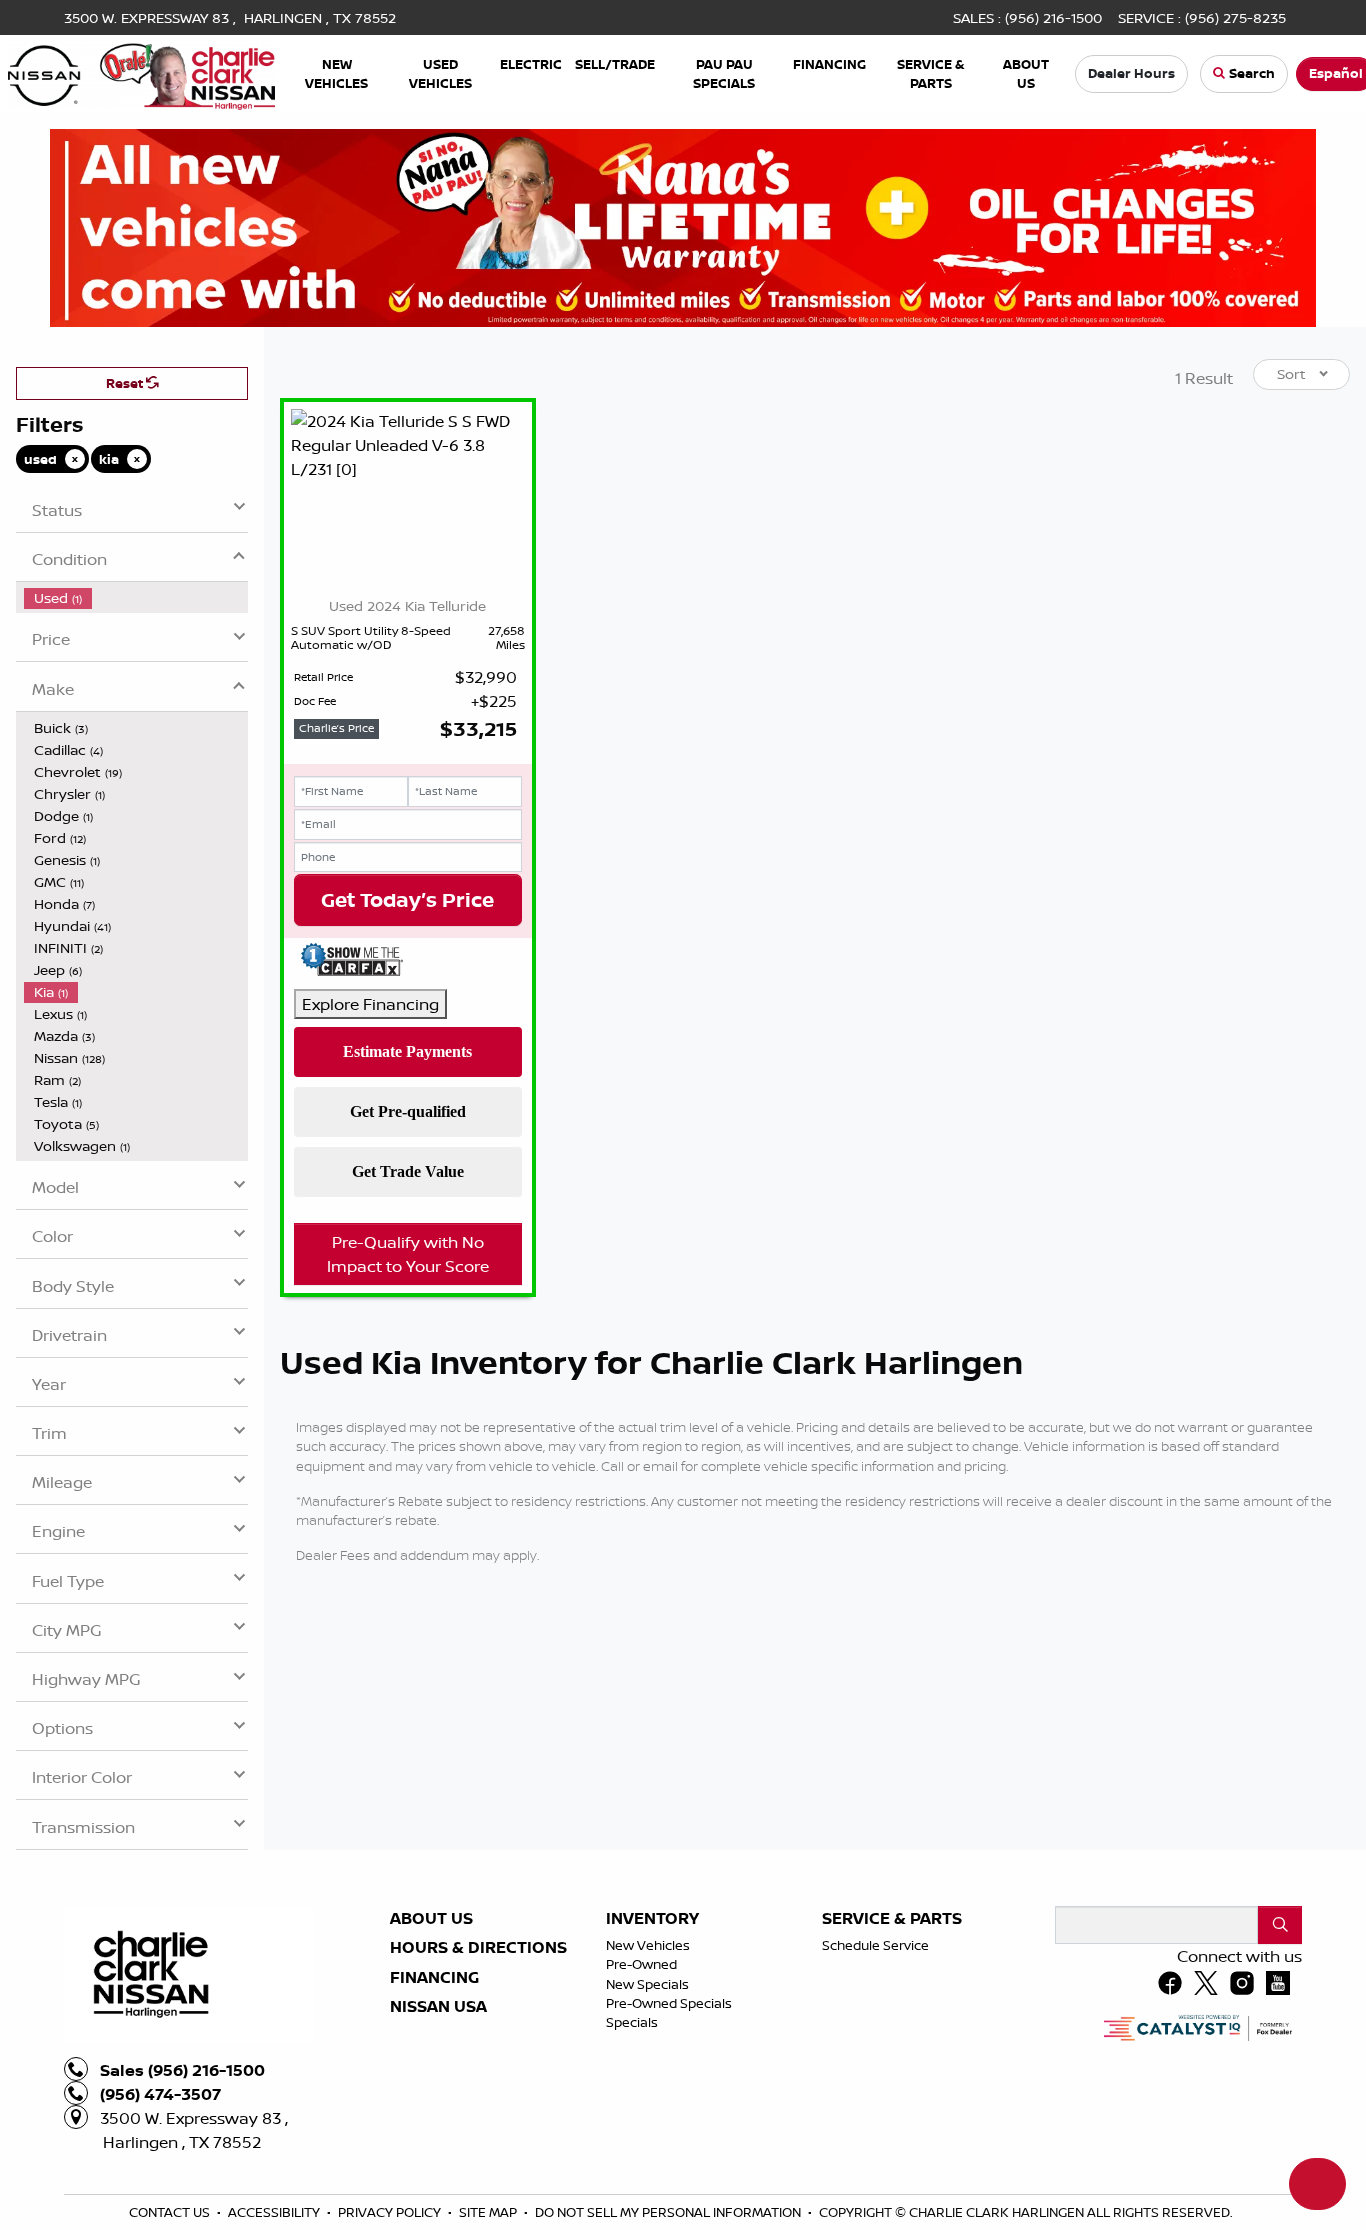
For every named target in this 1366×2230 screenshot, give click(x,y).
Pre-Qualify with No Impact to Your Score (408, 1454)
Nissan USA (438, 2207)
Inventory (652, 2119)
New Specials (647, 2184)
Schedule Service (875, 2145)
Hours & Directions (478, 2148)
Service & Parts (892, 2119)
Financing (434, 2178)
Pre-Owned (641, 2164)
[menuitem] (136, 798)
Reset (126, 583)
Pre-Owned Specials (669, 2203)
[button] (336, 73)
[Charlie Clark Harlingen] (141, 72)
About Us (431, 2119)
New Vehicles (648, 2145)
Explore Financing (370, 1204)
